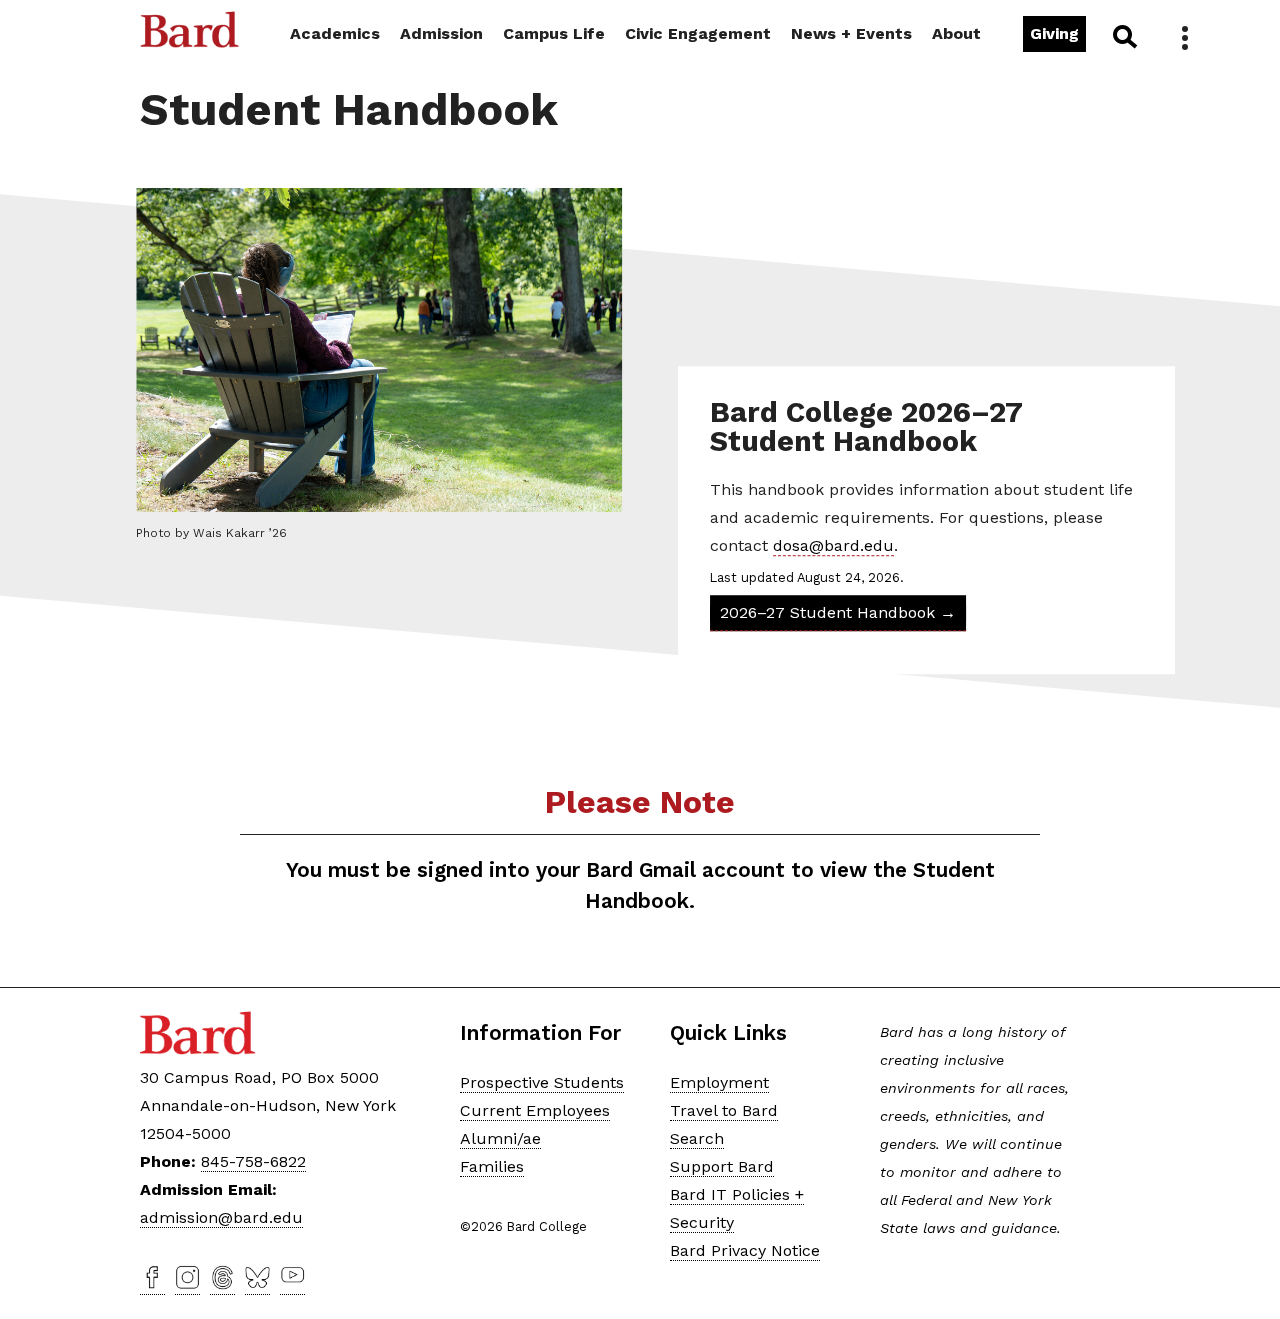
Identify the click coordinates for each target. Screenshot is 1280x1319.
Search (1123, 36)
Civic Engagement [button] (698, 33)
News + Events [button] (851, 33)
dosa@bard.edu (834, 545)
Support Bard (722, 1166)
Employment (719, 1082)
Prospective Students (542, 1082)
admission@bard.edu (221, 1217)
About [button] (956, 33)
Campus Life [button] (554, 33)
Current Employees (535, 1110)
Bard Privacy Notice (745, 1250)
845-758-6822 (253, 1161)
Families (492, 1166)
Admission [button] (441, 33)
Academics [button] (335, 33)
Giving (1054, 33)
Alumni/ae (500, 1138)
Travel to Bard (724, 1110)
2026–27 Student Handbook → (839, 613)
